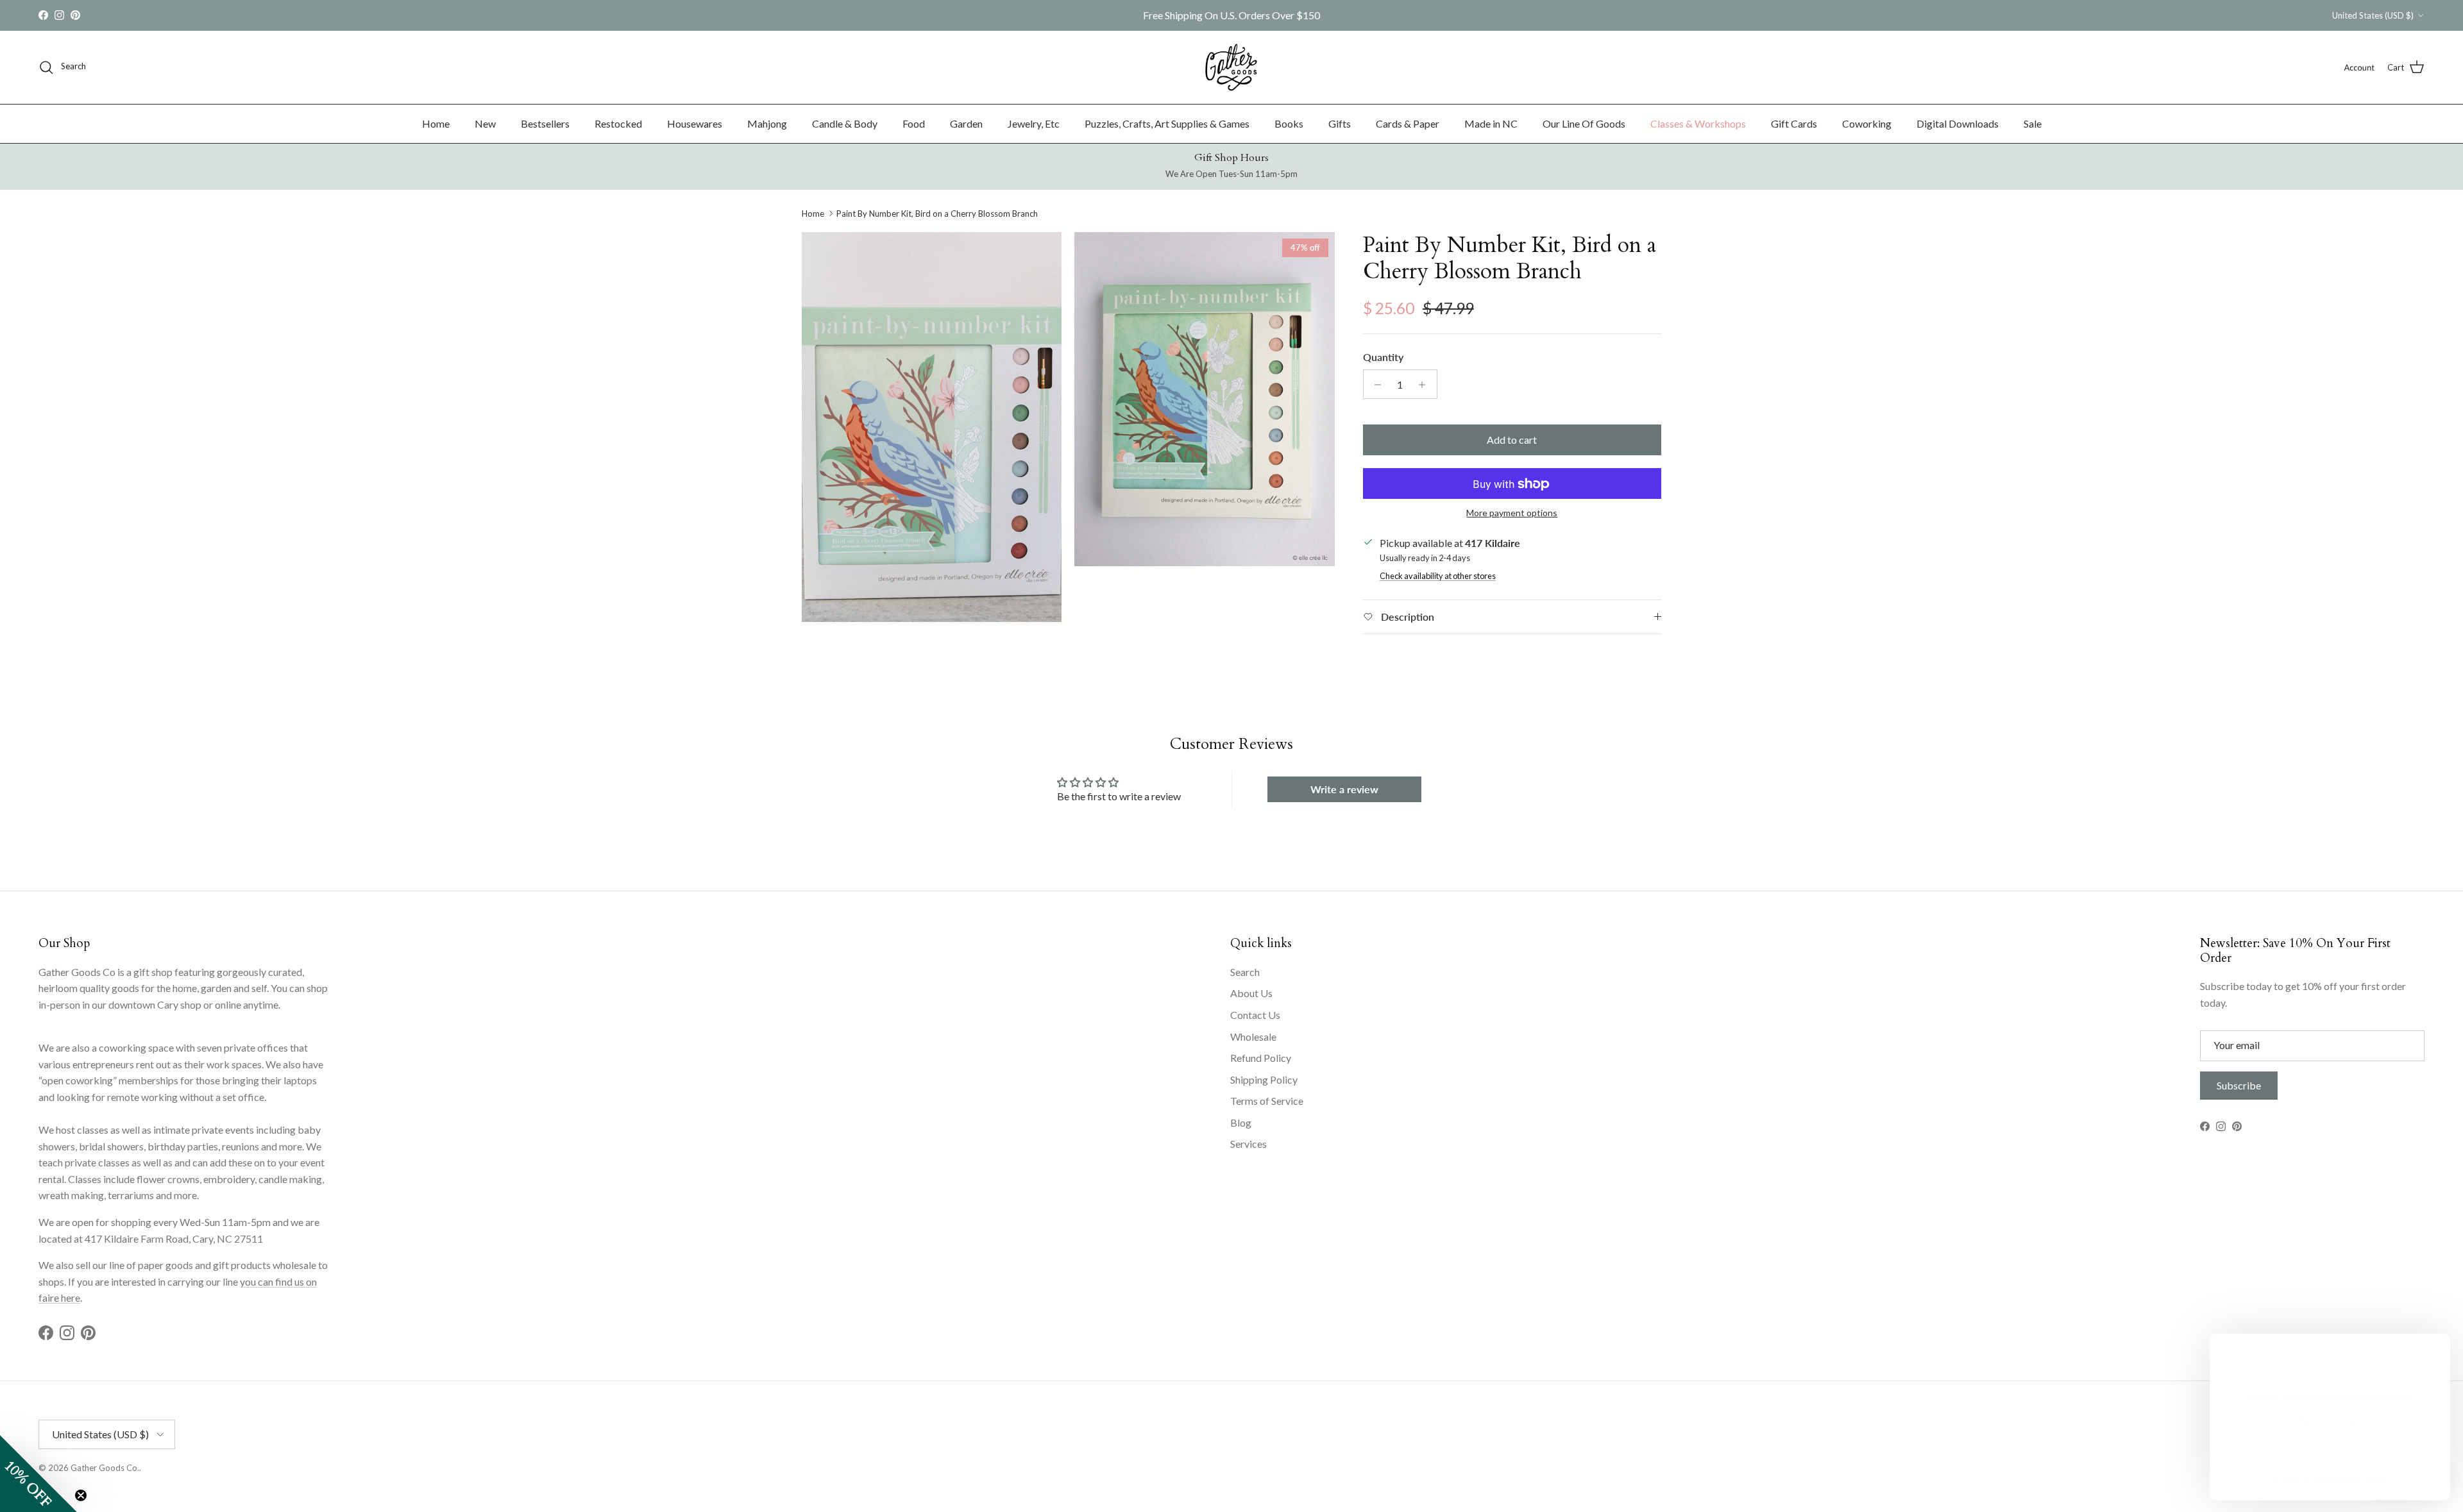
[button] (38, 1474)
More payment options (1512, 514)
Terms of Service (1267, 1101)
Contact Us (1255, 1015)
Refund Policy (1261, 1058)
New (485, 123)
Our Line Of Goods (1584, 123)
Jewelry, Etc (1034, 123)
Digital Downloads (1958, 123)
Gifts (1340, 123)
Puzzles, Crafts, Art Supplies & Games (1167, 123)
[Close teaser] (81, 1495)
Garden (966, 123)
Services (1248, 1144)
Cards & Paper (1408, 123)
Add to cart (1512, 440)
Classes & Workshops (1698, 123)
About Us (1251, 993)
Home (436, 123)
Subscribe (2239, 1085)
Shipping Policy (1264, 1079)
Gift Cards (1794, 123)
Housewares (695, 123)
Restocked (618, 123)
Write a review (1344, 789)
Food (914, 123)
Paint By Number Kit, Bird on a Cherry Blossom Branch (937, 214)
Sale (2033, 123)
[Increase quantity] (1426, 385)
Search (1245, 972)
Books (1289, 123)
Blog (1241, 1122)
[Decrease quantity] (1375, 385)
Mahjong (767, 123)
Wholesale (1253, 1037)
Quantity (1383, 357)
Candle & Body (845, 123)
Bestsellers (545, 123)
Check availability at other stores (1438, 576)
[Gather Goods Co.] (1231, 67)
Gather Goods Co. (105, 1468)
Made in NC (1491, 123)
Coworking (1867, 123)
